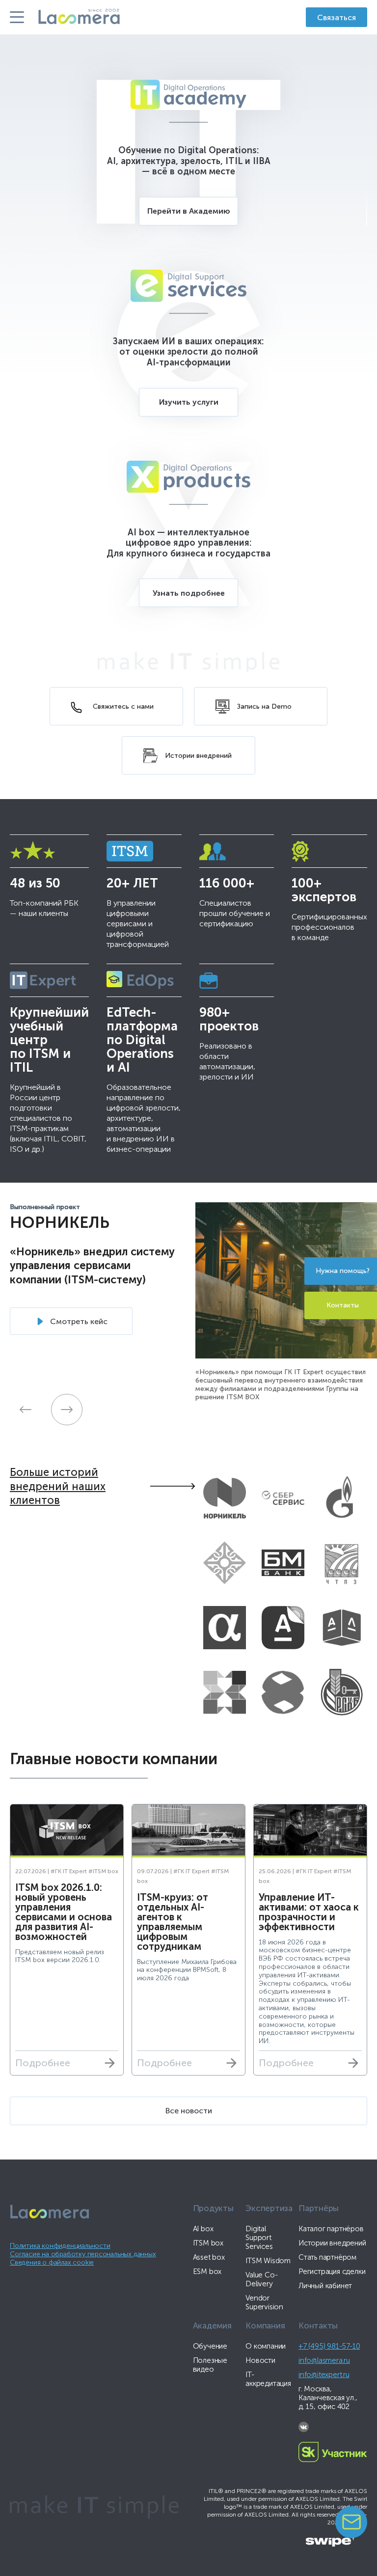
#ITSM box (103, 1871)
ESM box (207, 2271)
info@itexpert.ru (324, 2375)
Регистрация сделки (332, 2271)
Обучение (210, 2346)
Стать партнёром (327, 2257)
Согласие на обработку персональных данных (83, 2254)
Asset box (209, 2257)
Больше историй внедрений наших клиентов (58, 1486)
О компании (266, 2346)
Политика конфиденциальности (60, 2246)
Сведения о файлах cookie (52, 2262)
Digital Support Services (259, 2238)
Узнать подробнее (189, 593)
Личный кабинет (325, 2286)
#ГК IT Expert (69, 1871)
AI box (203, 2229)
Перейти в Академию (189, 211)
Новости (260, 2360)
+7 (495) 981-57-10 (329, 2346)
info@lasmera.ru (324, 2360)
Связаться (337, 17)
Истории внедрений (332, 2243)
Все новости (189, 2111)
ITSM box (208, 2243)
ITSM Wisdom (268, 2261)
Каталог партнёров (331, 2229)
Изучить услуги (189, 402)
